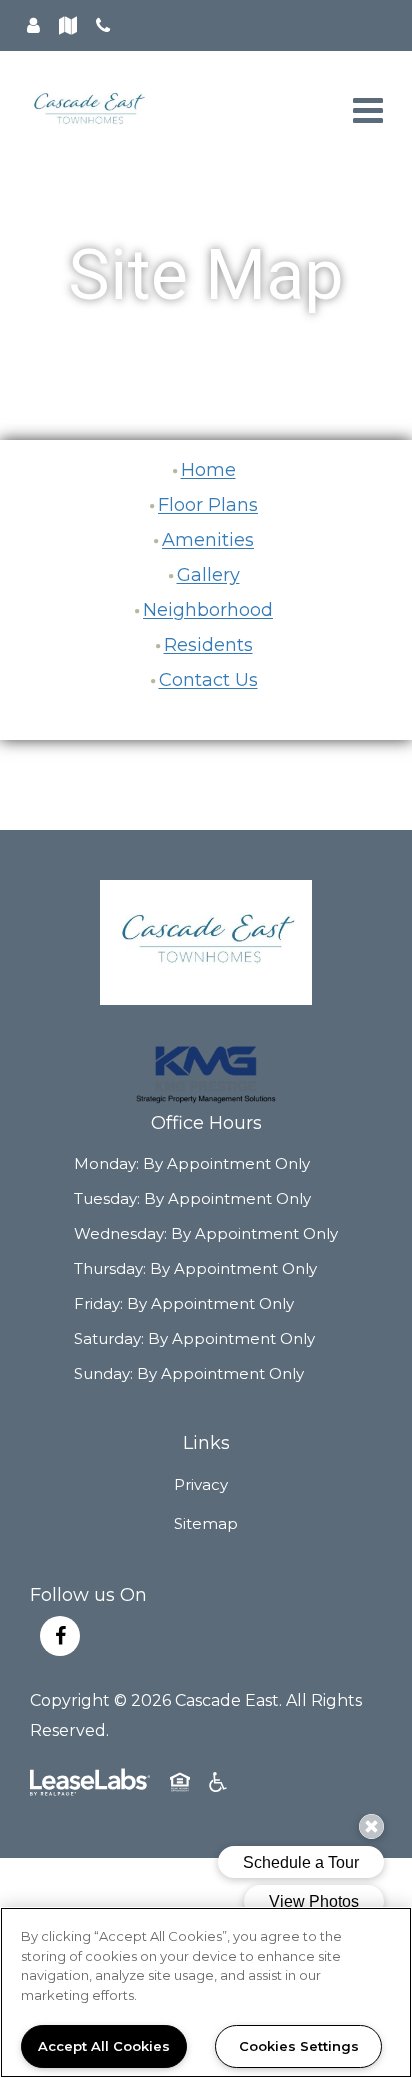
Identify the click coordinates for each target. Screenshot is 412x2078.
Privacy (201, 1484)
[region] (206, 1992)
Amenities (208, 540)
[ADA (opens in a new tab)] (220, 1787)
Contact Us (208, 680)
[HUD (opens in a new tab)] (182, 1787)
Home (208, 470)
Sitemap (206, 1523)
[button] (60, 1636)
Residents (208, 645)
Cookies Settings (299, 2046)
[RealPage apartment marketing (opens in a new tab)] (90, 1787)
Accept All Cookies (104, 2046)
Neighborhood (208, 610)
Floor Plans (208, 505)
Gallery (208, 575)
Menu (364, 110)
